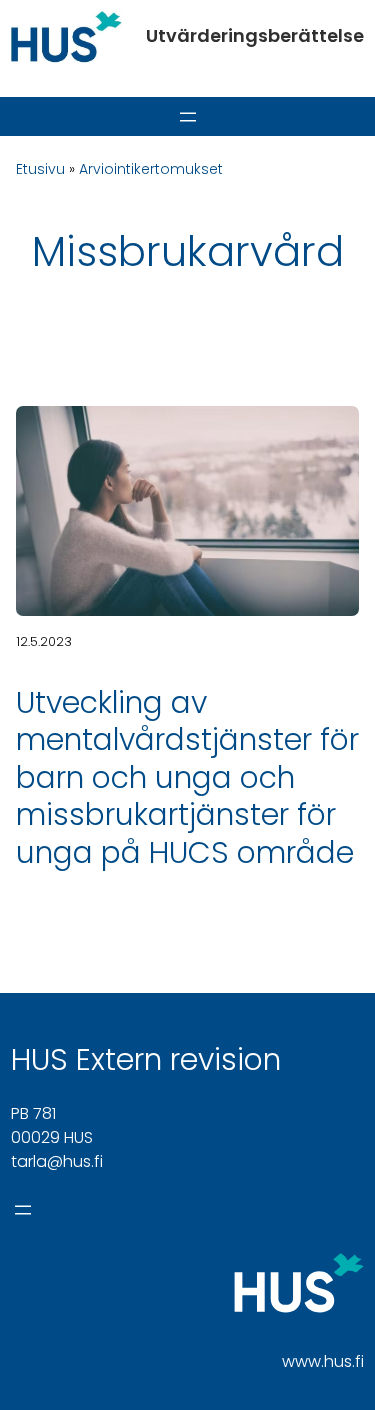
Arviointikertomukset (151, 169)
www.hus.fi (323, 1361)
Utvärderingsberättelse (255, 35)
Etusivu (40, 169)
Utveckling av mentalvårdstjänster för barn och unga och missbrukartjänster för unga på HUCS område (187, 777)
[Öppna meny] (188, 117)
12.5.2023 (44, 641)
